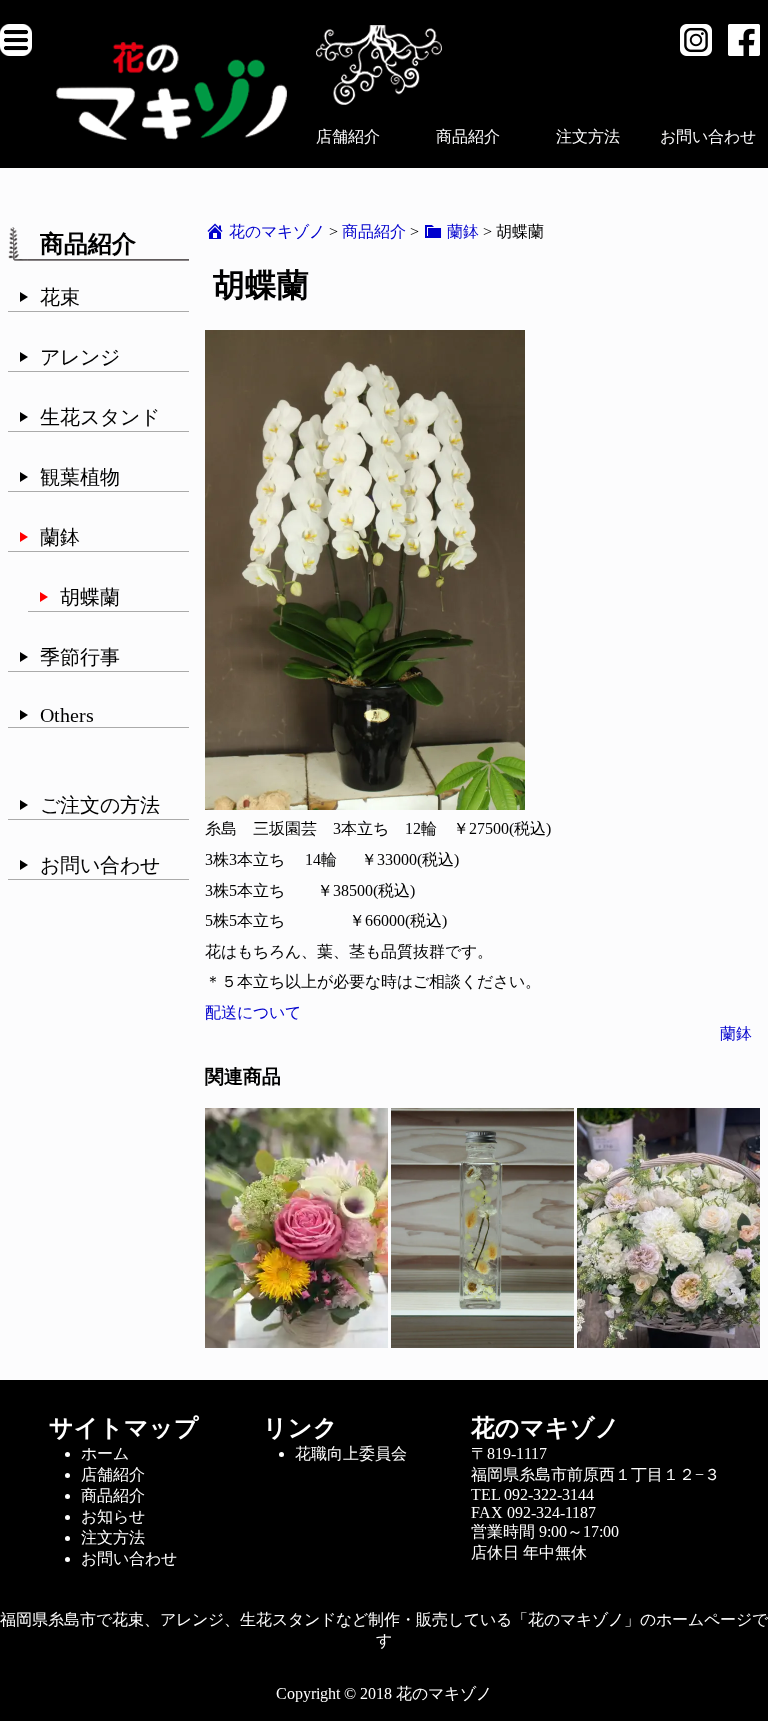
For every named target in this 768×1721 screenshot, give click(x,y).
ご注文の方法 (100, 805)
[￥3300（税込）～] (296, 1338)
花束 (60, 297)
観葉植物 (80, 477)
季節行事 (80, 657)
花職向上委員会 (351, 1453)
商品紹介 (468, 136)
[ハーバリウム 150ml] (482, 1338)
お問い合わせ (708, 136)
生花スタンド (100, 417)
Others (67, 715)
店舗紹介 (348, 136)
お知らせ (113, 1516)
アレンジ (80, 357)
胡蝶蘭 (90, 597)
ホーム (105, 1453)
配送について (253, 1012)
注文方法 (588, 136)
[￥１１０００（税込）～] (668, 1338)
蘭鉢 (60, 537)
